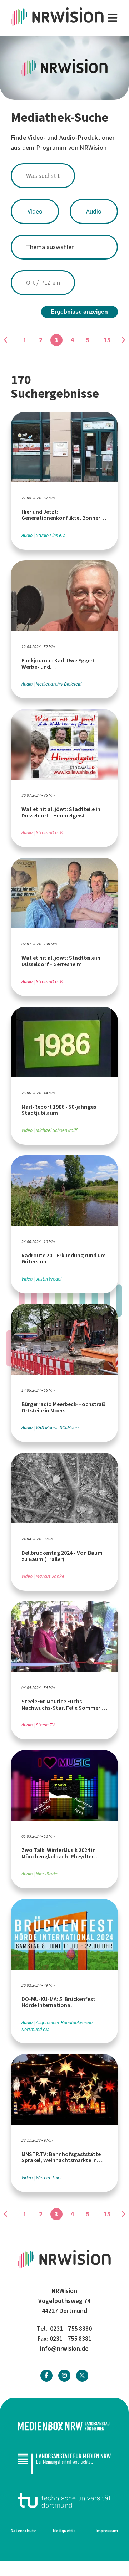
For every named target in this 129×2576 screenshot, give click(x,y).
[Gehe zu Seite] (123, 340)
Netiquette (64, 2531)
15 (107, 340)
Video (35, 211)
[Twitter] (82, 2375)
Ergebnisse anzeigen (79, 312)
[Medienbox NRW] (64, 2426)
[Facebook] (46, 2375)
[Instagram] (64, 2375)
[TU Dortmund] (64, 2500)
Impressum (107, 2531)
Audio (94, 211)
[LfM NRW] (64, 2463)
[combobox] (64, 176)
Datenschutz (23, 2531)
